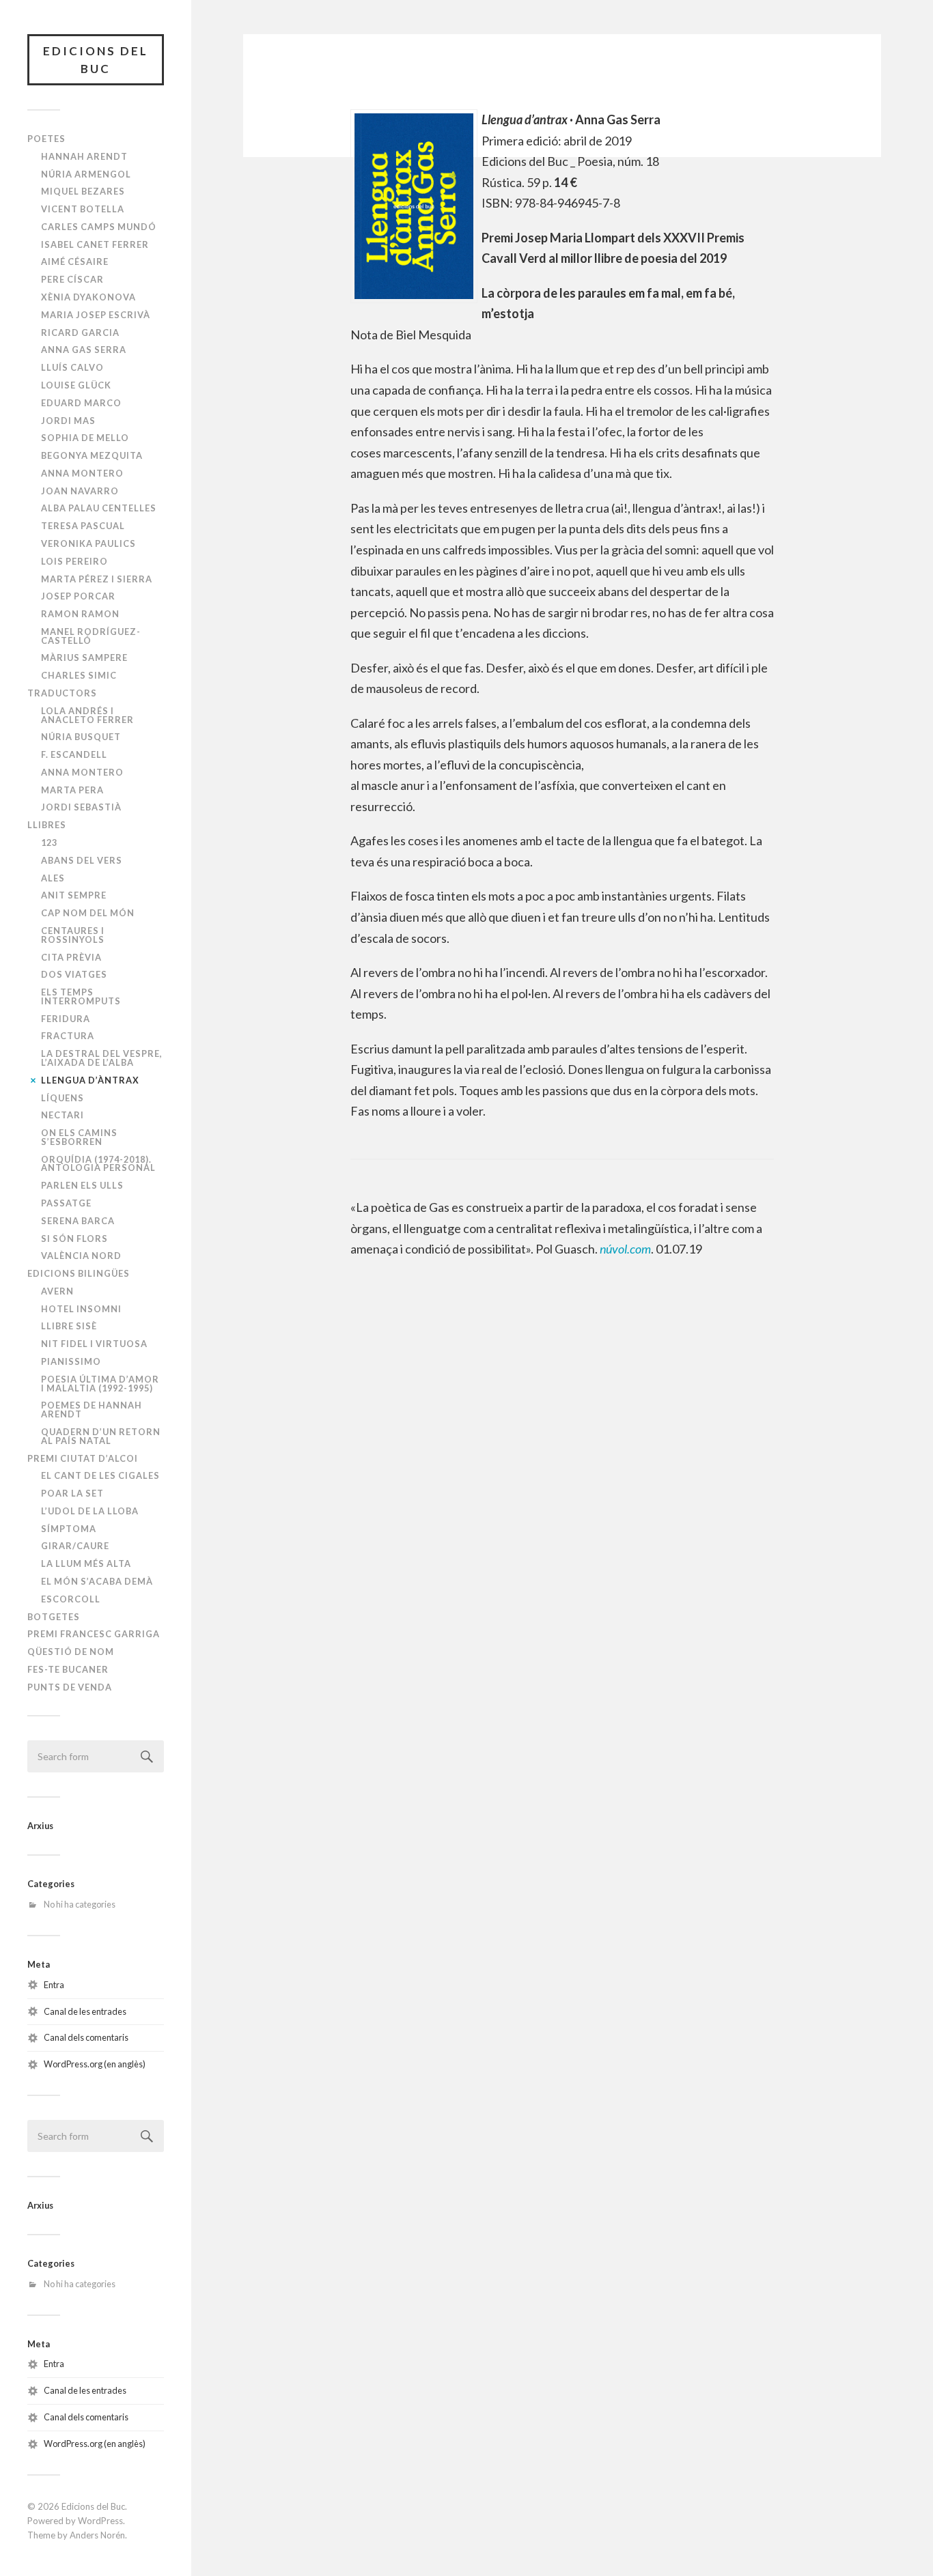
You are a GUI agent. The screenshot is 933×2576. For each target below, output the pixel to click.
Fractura (68, 1036)
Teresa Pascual (83, 526)
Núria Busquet (81, 737)
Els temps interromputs (81, 996)
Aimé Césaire (75, 261)
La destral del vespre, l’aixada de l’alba (102, 1058)
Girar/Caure (75, 1546)
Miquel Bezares (83, 191)
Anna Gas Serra (84, 350)
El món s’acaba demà (97, 1581)
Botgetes (54, 1617)
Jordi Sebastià (81, 807)
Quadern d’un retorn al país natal (101, 1436)
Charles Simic (79, 675)
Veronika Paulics (88, 543)
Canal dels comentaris (86, 2037)
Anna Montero (82, 473)
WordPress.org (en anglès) (95, 2064)
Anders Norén (97, 2535)
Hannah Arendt (84, 156)
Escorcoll (71, 1599)
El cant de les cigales (100, 1475)
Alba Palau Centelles (99, 508)
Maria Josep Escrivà (96, 315)
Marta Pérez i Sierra (97, 579)
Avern (57, 1291)
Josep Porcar (78, 596)
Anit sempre (74, 895)
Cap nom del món (88, 913)
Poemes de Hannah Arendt (92, 1410)
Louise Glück (76, 385)
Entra (54, 1985)
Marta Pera (72, 790)
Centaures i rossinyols (73, 935)
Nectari (62, 1115)
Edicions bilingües (79, 1273)
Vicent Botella (83, 209)
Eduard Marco (81, 403)
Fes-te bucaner (68, 1669)
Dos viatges (74, 974)
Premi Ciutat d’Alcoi (83, 1458)
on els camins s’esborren (79, 1137)
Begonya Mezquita (92, 455)
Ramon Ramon (80, 614)
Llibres (47, 825)
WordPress (100, 2521)
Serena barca (78, 1221)
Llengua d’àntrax (90, 1080)
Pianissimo (71, 1361)
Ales (53, 878)
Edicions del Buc (96, 60)
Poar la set (72, 1493)
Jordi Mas (68, 421)
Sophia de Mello (85, 438)
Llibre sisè (69, 1326)
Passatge (66, 1203)
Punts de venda (70, 1687)
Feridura (66, 1019)
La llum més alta (86, 1563)
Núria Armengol (86, 174)
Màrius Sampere (84, 657)
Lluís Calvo (72, 367)
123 (49, 843)
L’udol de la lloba (90, 1511)
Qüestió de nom (71, 1652)
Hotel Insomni (81, 1309)
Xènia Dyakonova (88, 297)
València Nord (81, 1256)
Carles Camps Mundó (99, 227)
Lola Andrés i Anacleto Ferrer (87, 715)
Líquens (62, 1098)
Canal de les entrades (85, 2011)
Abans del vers (82, 860)
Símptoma (69, 1529)
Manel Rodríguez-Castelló (91, 636)
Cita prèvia (71, 957)
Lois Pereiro (74, 561)
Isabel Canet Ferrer (95, 244)
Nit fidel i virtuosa (94, 1344)
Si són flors (74, 1239)
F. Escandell (74, 754)
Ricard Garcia (80, 332)
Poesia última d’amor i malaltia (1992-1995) (100, 1384)
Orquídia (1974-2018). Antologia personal (98, 1164)
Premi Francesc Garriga (94, 1634)
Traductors (62, 693)
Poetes (46, 139)
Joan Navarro (80, 491)
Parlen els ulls (82, 1185)
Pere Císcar (72, 279)
